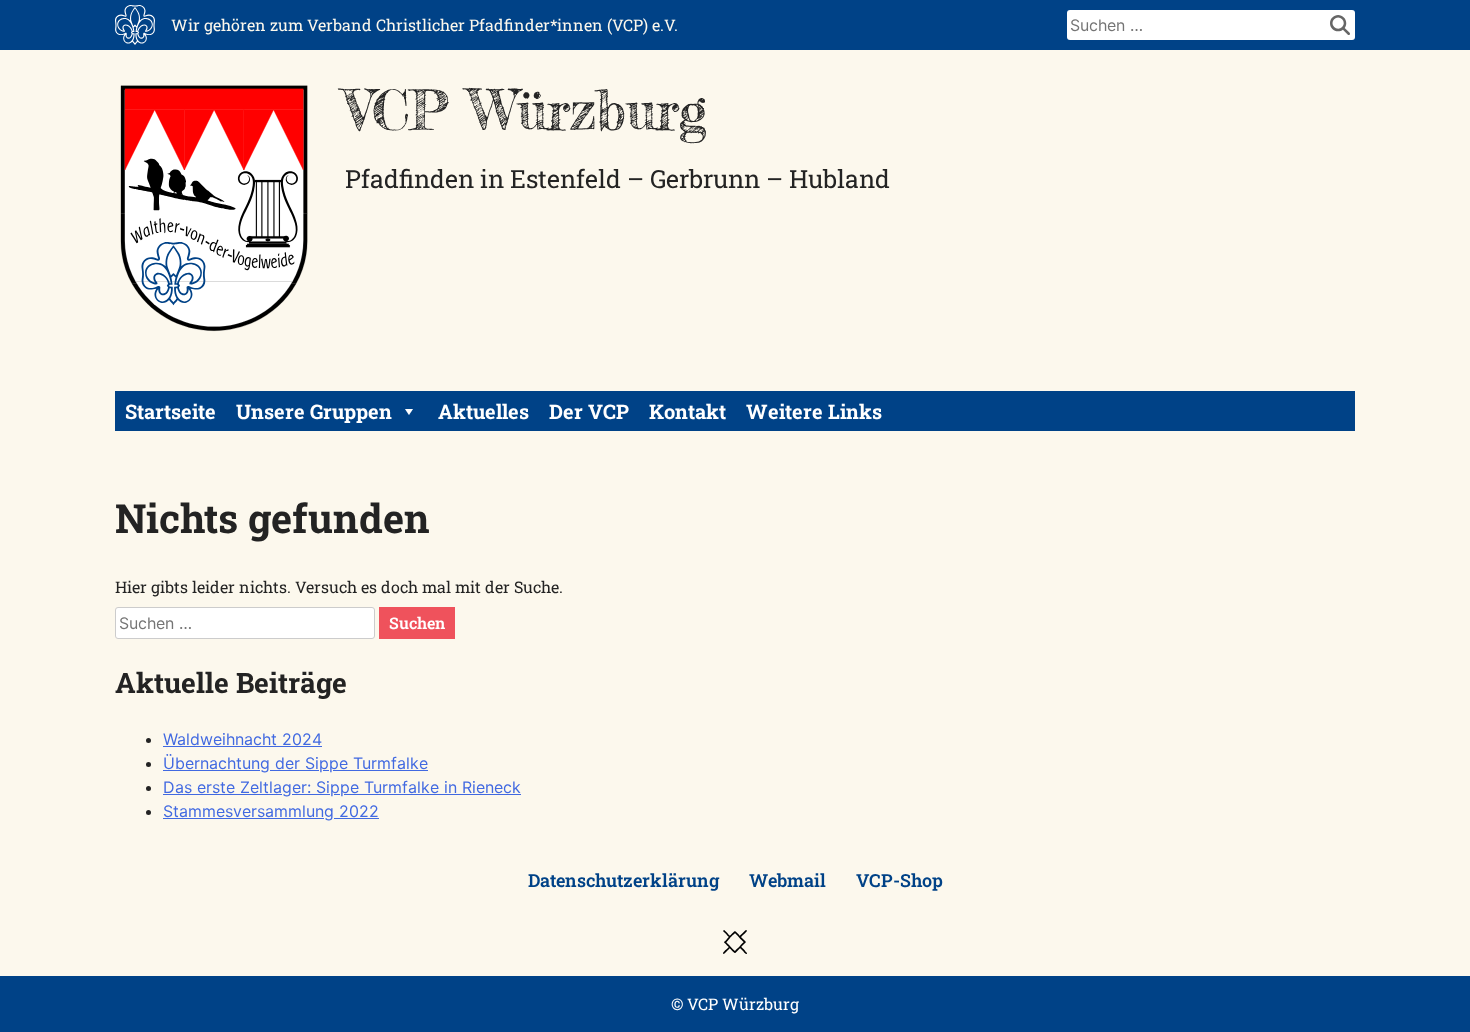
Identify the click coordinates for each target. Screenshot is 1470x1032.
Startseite (170, 411)
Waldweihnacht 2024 (242, 739)
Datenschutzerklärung (623, 880)
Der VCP (589, 411)
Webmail (787, 880)
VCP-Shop (899, 880)
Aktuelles (483, 411)
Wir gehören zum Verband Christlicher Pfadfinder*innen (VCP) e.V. (424, 24)
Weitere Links (814, 411)
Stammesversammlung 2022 (271, 811)
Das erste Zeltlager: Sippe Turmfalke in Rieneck (342, 787)
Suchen (417, 622)
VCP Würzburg (526, 110)
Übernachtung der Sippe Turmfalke (295, 763)
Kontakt (687, 411)
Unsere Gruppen (314, 411)
